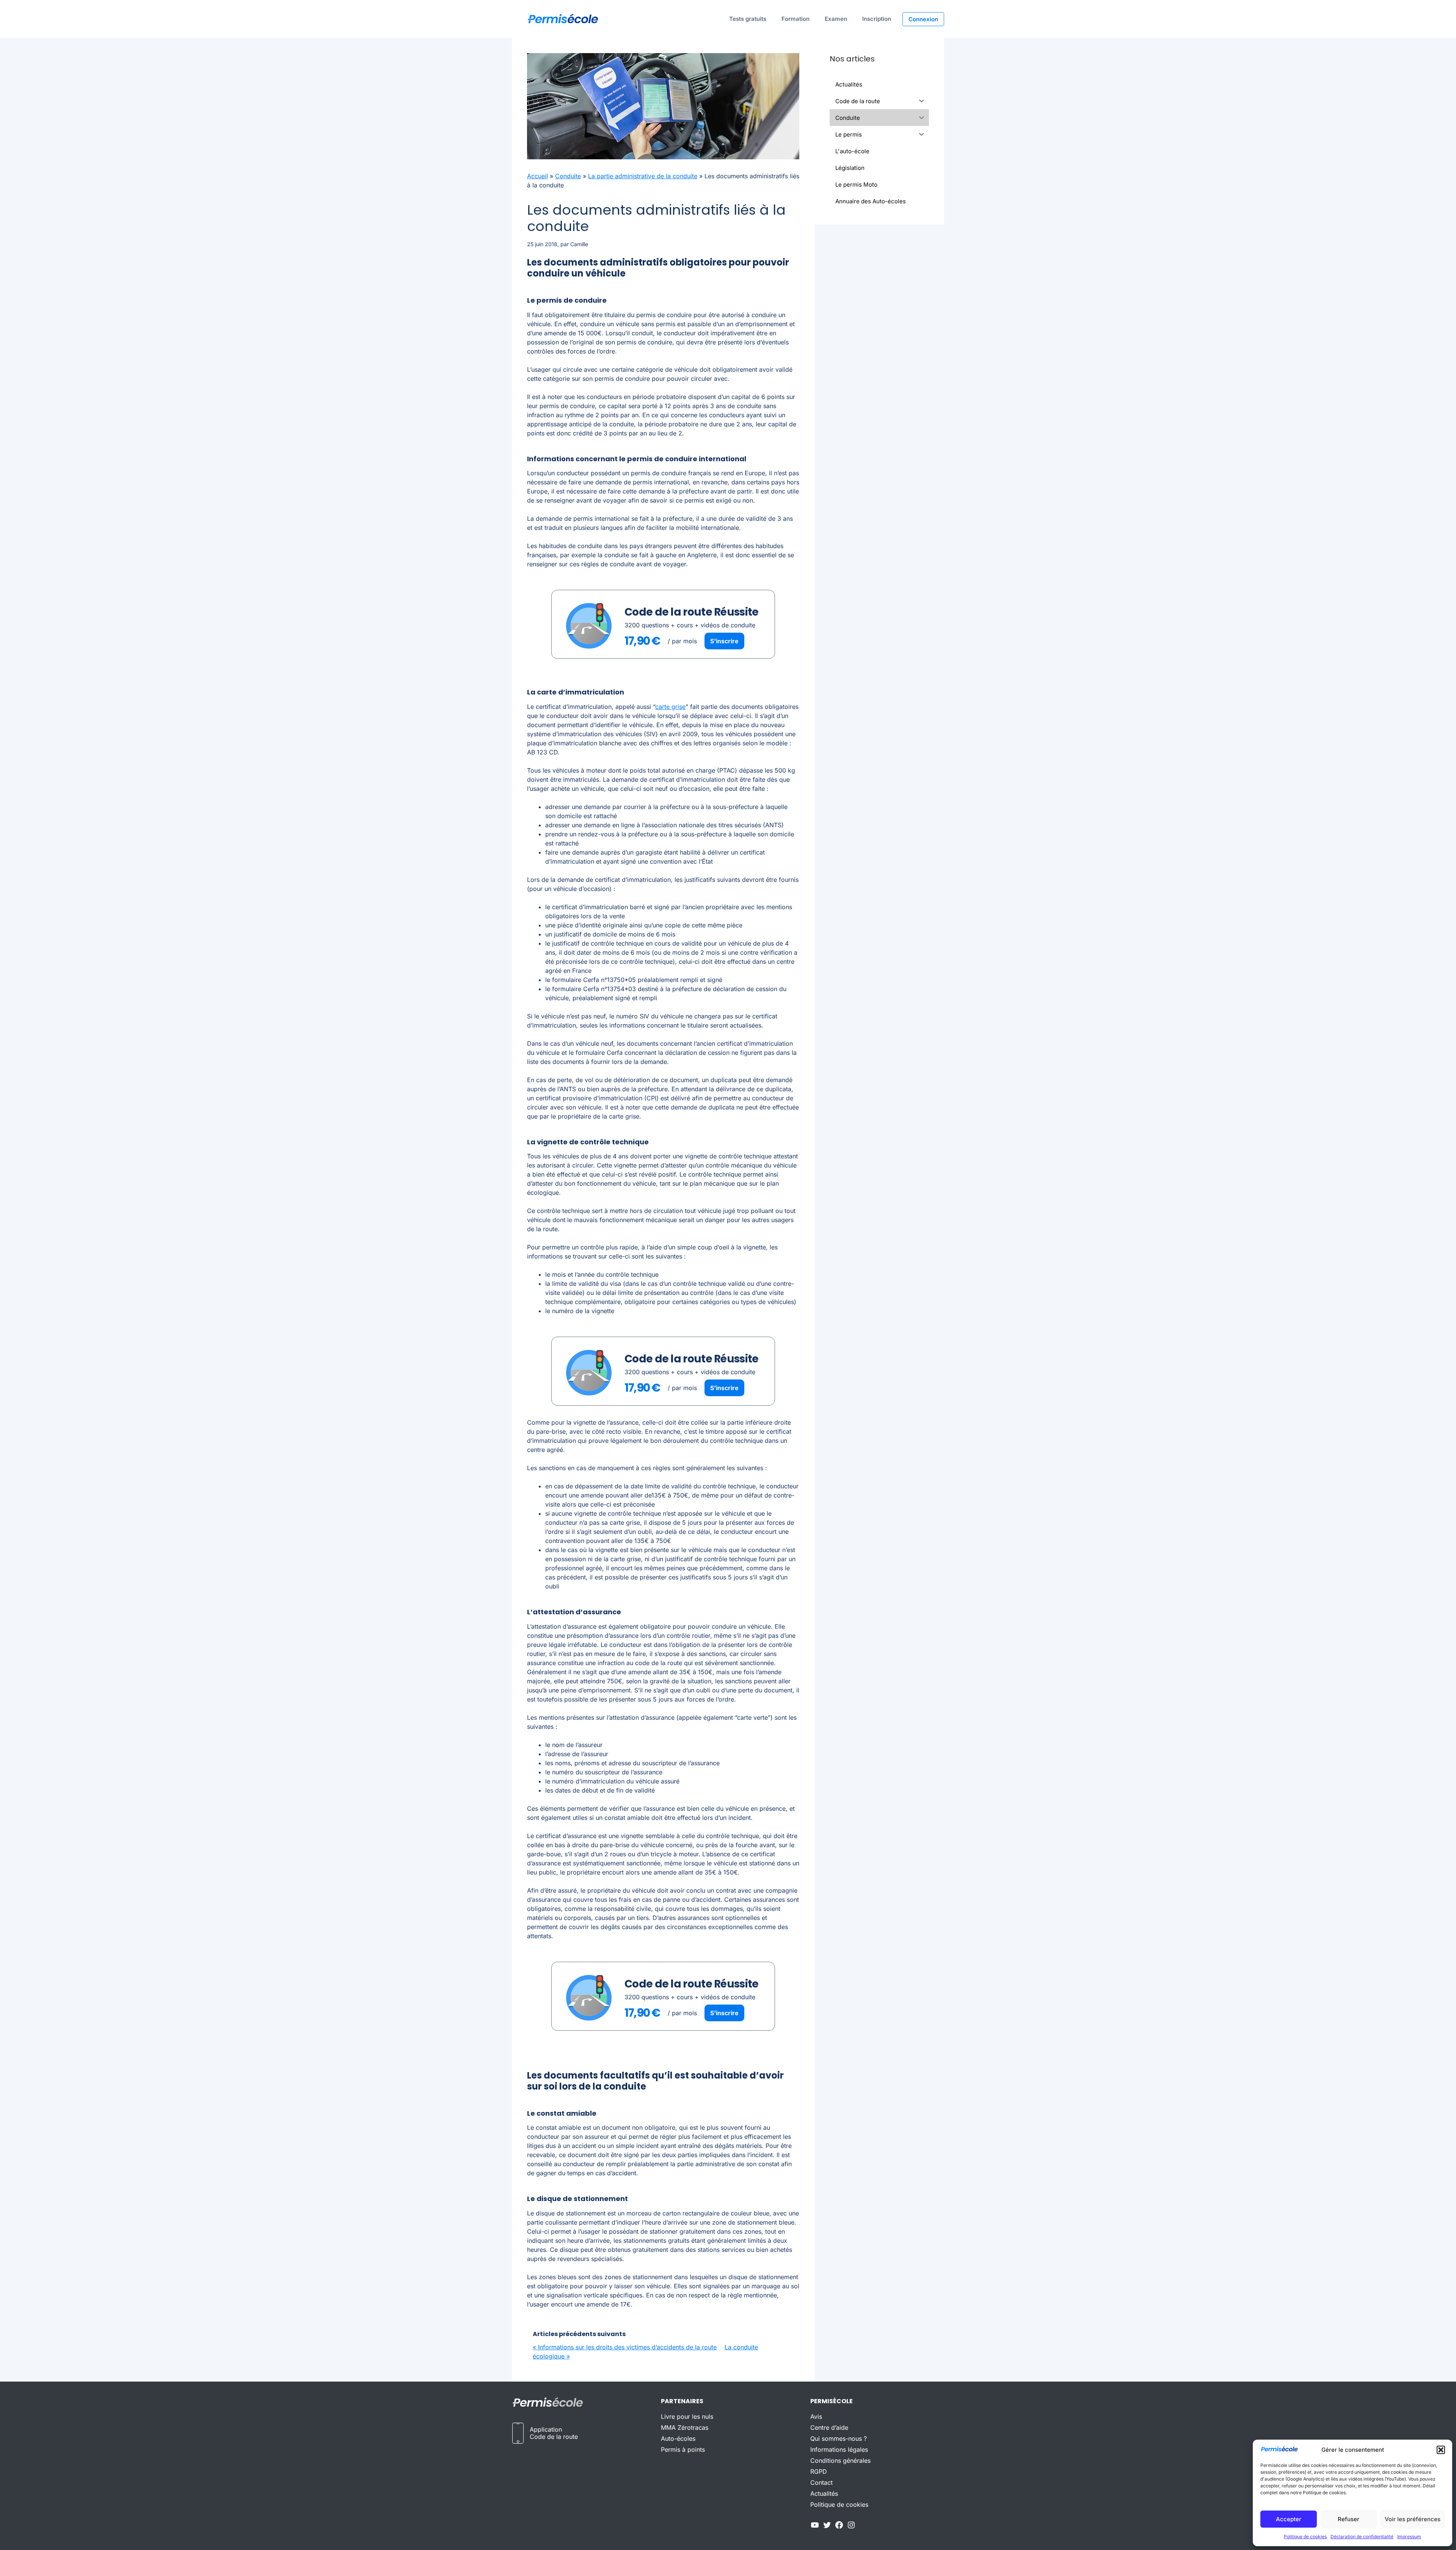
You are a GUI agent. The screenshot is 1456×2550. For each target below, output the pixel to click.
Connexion (923, 19)
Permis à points (683, 2449)
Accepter (1289, 2519)
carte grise (670, 707)
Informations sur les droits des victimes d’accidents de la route (627, 2347)
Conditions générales (840, 2460)
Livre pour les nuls (687, 2416)
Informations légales (839, 2449)
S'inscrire (724, 641)
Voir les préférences (1413, 2519)
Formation (795, 19)
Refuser (1349, 2519)
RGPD (819, 2471)
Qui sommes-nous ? (839, 2438)
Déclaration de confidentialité (1362, 2537)
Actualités (824, 2493)
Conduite (568, 176)
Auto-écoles (678, 2438)
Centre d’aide (829, 2427)
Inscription (877, 19)
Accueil (537, 176)
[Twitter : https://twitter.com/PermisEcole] (827, 2527)
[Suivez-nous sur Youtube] (815, 2527)
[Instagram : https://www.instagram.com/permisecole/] (851, 2527)
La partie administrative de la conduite (643, 176)
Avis (816, 2416)
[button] (1441, 2450)
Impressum (1409, 2537)
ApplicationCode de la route (554, 2433)
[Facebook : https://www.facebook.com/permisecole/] (839, 2527)
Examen (836, 19)
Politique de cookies (1305, 2537)
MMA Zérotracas (685, 2427)
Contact (821, 2482)
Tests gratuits (748, 19)
